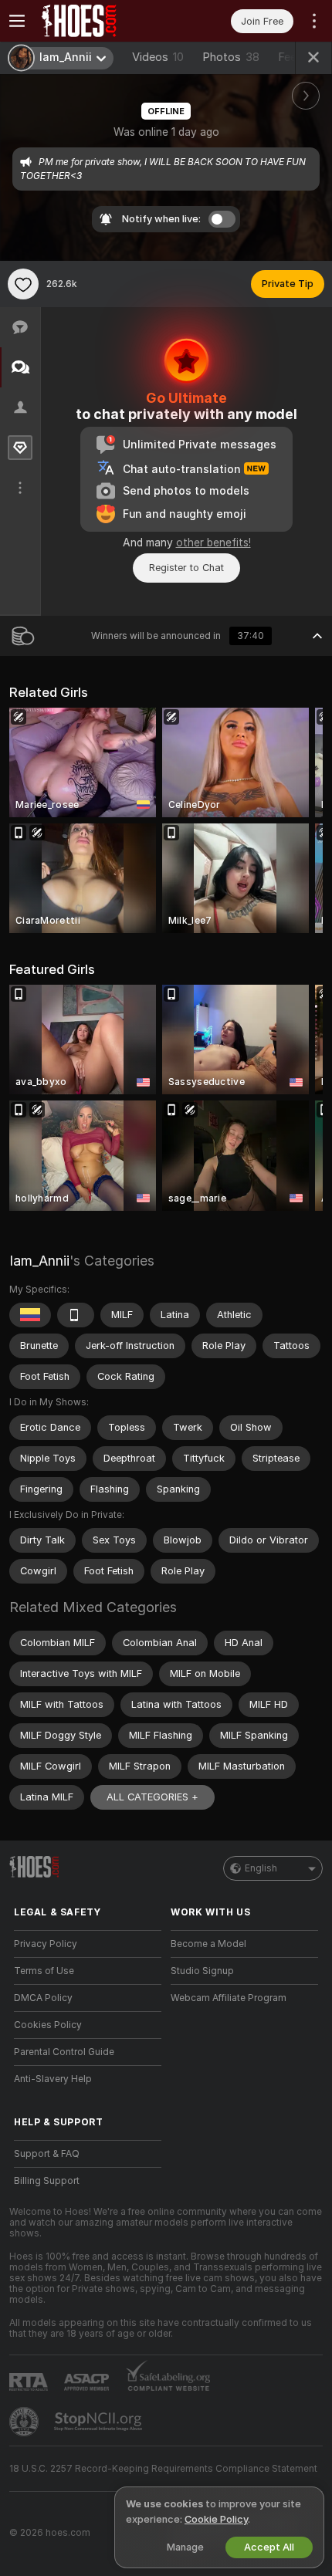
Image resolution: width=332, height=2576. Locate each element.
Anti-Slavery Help (53, 2079)
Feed (291, 57)
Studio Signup (202, 1971)
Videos (158, 57)
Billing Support (47, 2181)
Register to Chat (186, 568)
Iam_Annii (39, 1261)
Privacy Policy (46, 1944)
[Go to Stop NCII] (100, 2422)
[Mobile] (76, 1315)
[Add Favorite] (23, 284)
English (261, 1868)
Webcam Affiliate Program (229, 1998)
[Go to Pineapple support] (25, 2422)
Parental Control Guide (64, 2052)
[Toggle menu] (17, 21)
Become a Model (208, 1944)
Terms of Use (44, 1971)
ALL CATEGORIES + (152, 1797)
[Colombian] (30, 1315)
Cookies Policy (48, 2025)
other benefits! (213, 543)
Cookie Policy (216, 2519)
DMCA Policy (43, 1998)
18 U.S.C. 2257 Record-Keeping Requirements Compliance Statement (163, 2469)
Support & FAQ (47, 2154)
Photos (231, 57)
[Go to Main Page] (100, 21)
